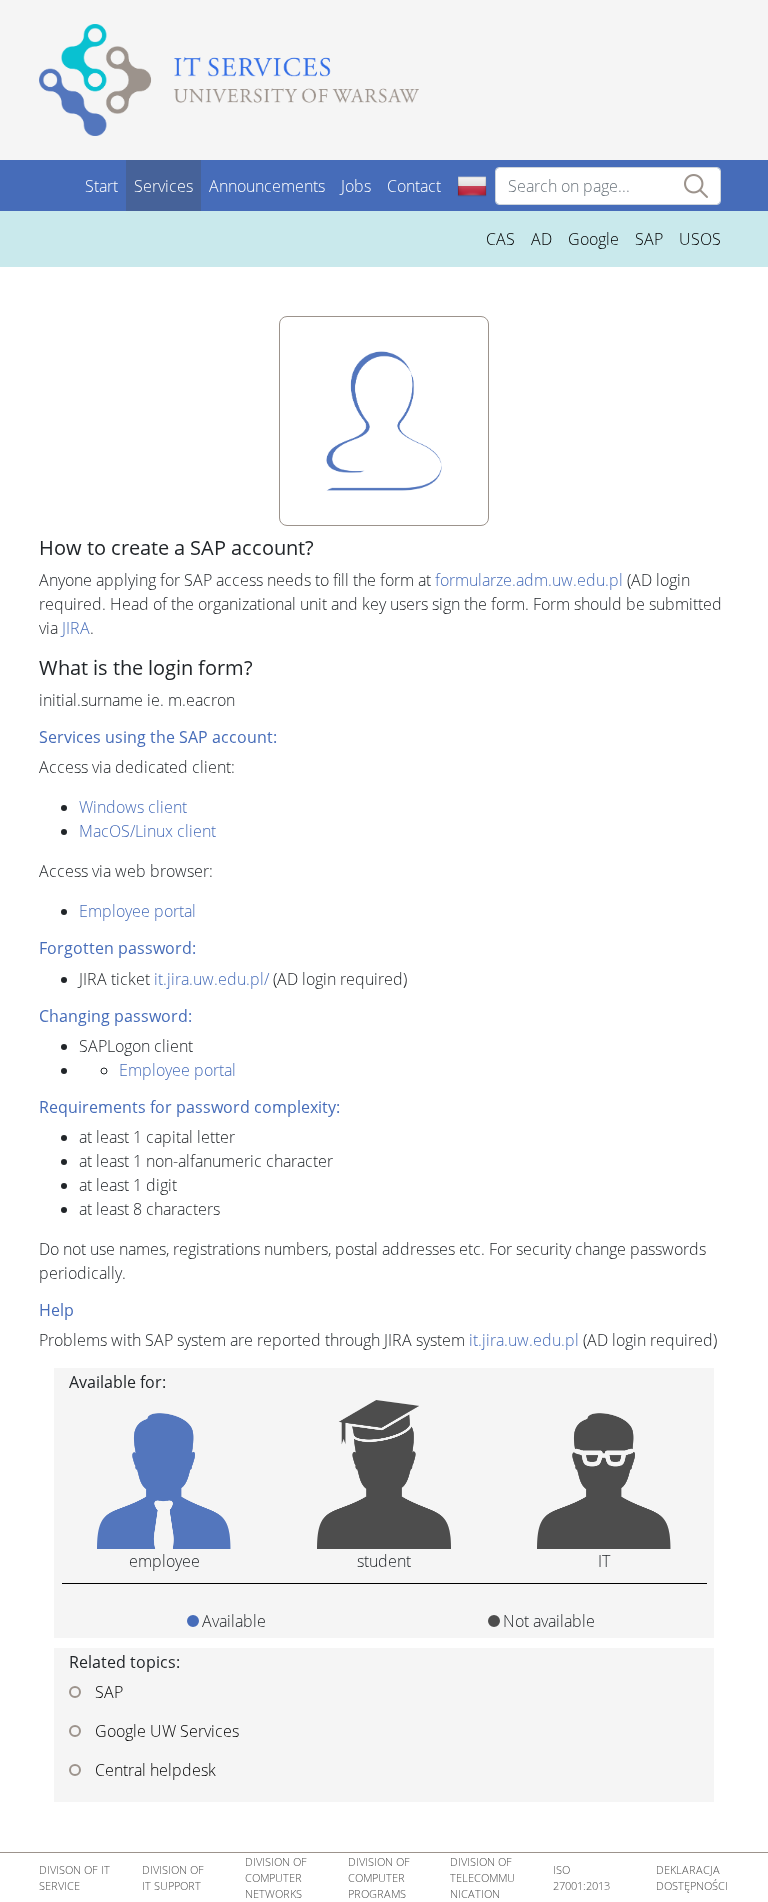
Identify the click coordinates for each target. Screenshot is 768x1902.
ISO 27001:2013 (581, 1878)
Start (101, 186)
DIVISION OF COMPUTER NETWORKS (276, 1878)
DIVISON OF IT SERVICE (74, 1878)
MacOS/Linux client (147, 831)
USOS (700, 239)
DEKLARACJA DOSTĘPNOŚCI (692, 1878)
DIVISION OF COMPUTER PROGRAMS (379, 1878)
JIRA (76, 628)
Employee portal (137, 911)
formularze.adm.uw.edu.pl (529, 580)
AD (541, 239)
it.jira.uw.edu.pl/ (211, 979)
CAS (500, 239)
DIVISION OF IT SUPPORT (173, 1878)
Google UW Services (165, 1731)
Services (163, 186)
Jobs (356, 186)
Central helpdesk (153, 1770)
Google (593, 239)
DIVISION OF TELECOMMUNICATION (482, 1878)
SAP (649, 239)
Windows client (133, 807)
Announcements (267, 186)
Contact (414, 186)
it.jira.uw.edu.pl (524, 1340)
